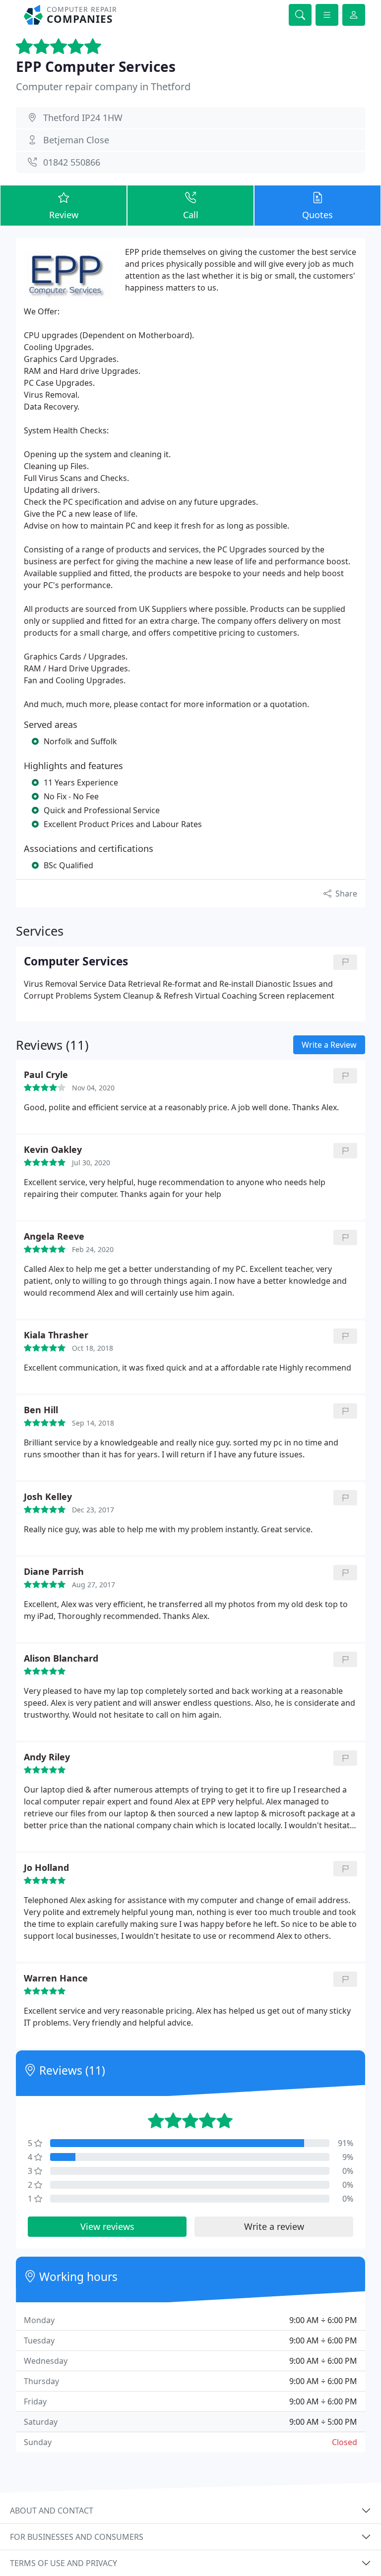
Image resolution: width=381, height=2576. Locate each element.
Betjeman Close (76, 140)
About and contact (52, 2511)
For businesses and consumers (77, 2537)
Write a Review (329, 1045)
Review (64, 215)
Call (191, 215)
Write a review (274, 2226)
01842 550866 (72, 162)
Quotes (317, 215)
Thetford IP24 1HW (83, 118)
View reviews (107, 2226)
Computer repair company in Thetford (103, 87)
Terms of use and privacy (63, 2563)
